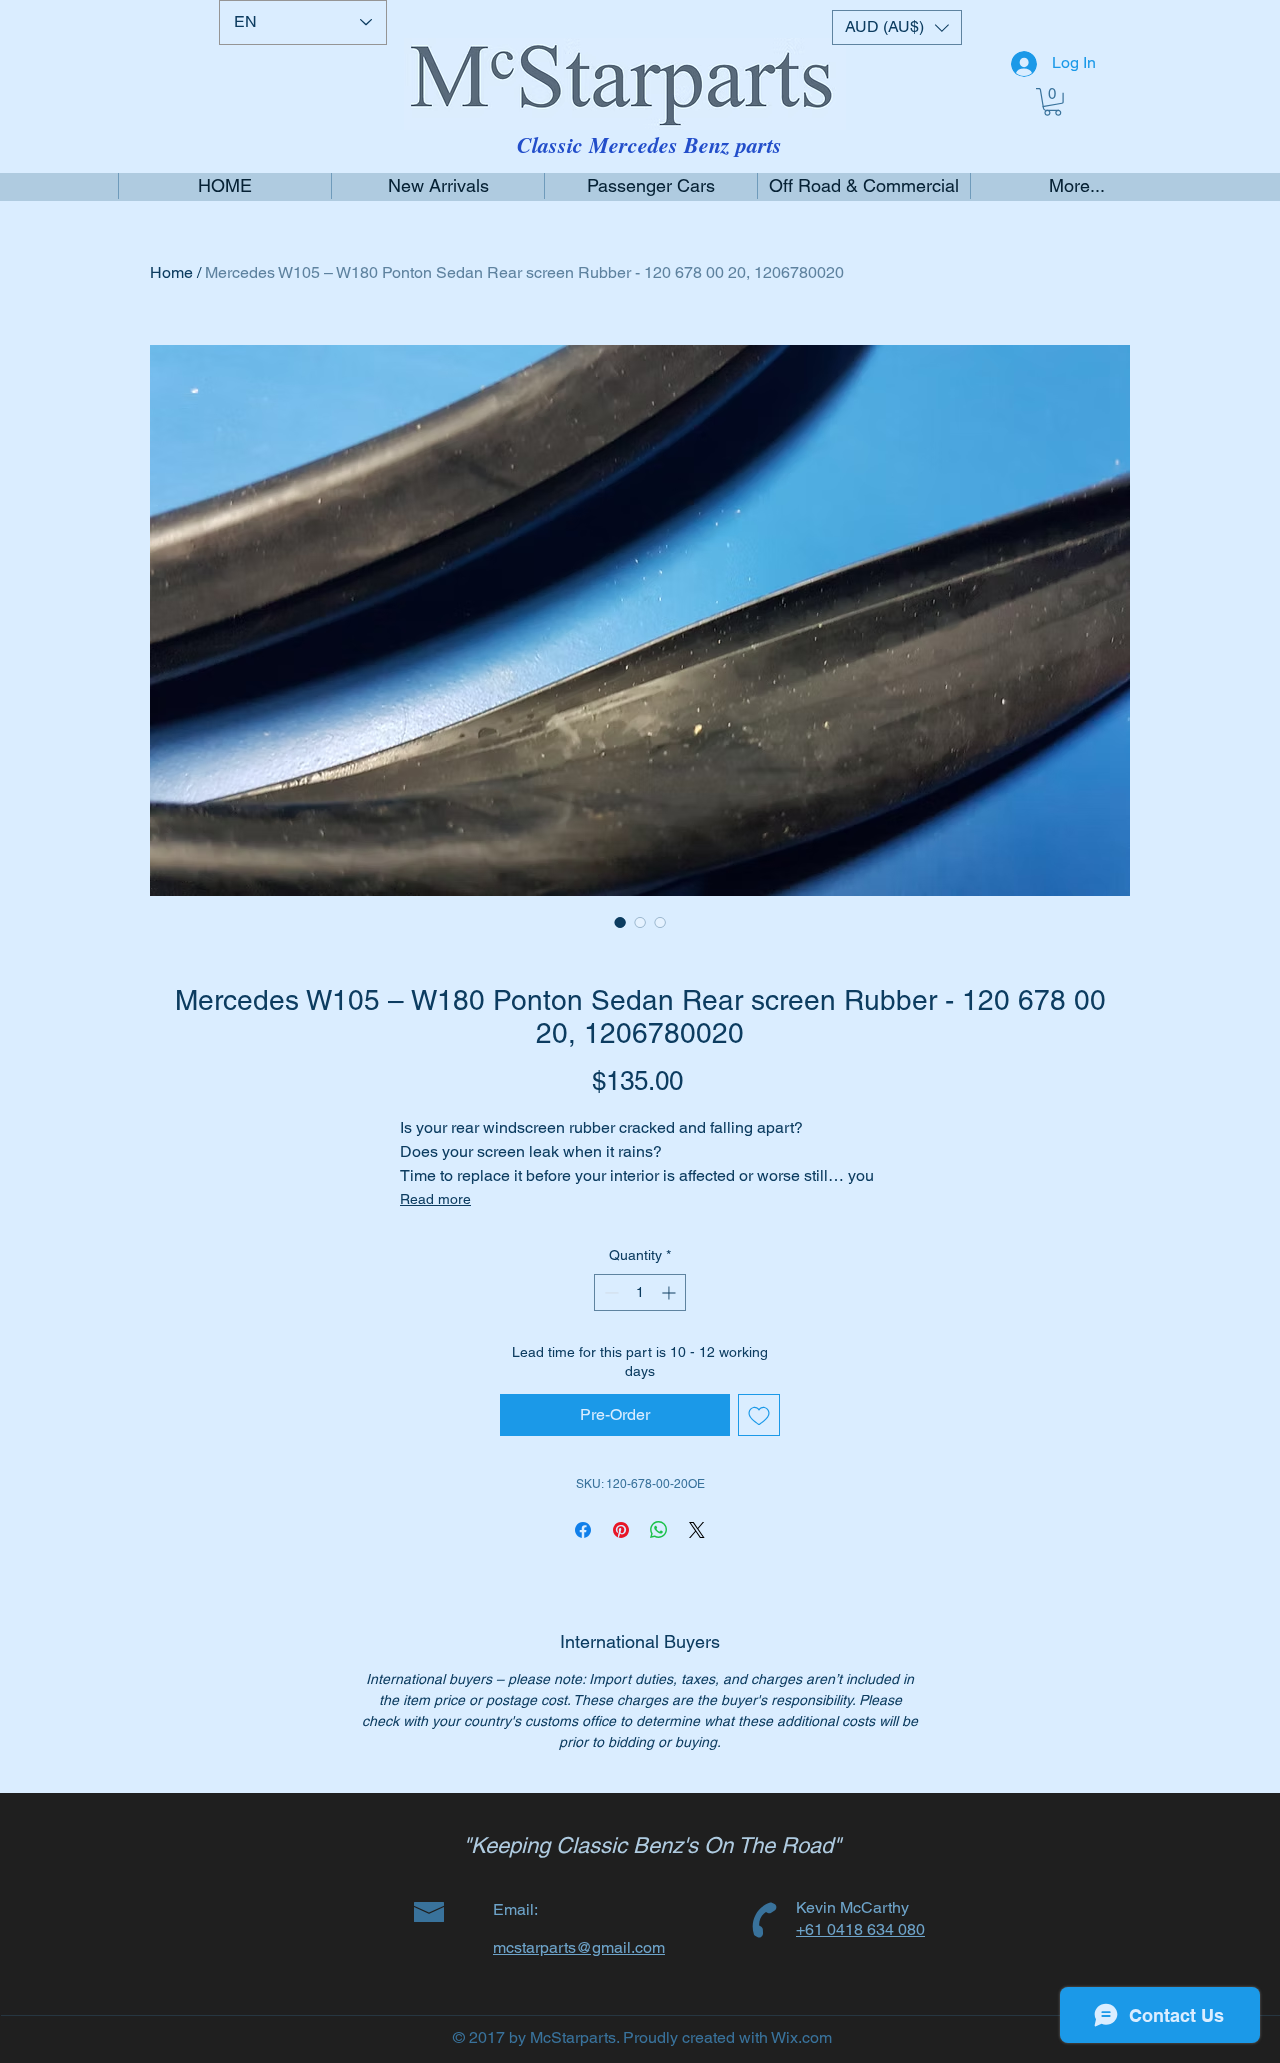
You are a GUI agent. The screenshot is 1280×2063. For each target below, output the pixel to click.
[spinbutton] (640, 1292)
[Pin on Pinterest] (621, 1530)
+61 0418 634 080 (860, 1929)
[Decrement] (609, 1292)
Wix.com (801, 2037)
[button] (897, 27)
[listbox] (897, 27)
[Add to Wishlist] (759, 1415)
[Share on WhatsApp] (659, 1530)
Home (171, 272)
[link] (1052, 102)
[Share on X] (697, 1530)
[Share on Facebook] (583, 1530)
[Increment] (670, 1292)
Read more (435, 1199)
